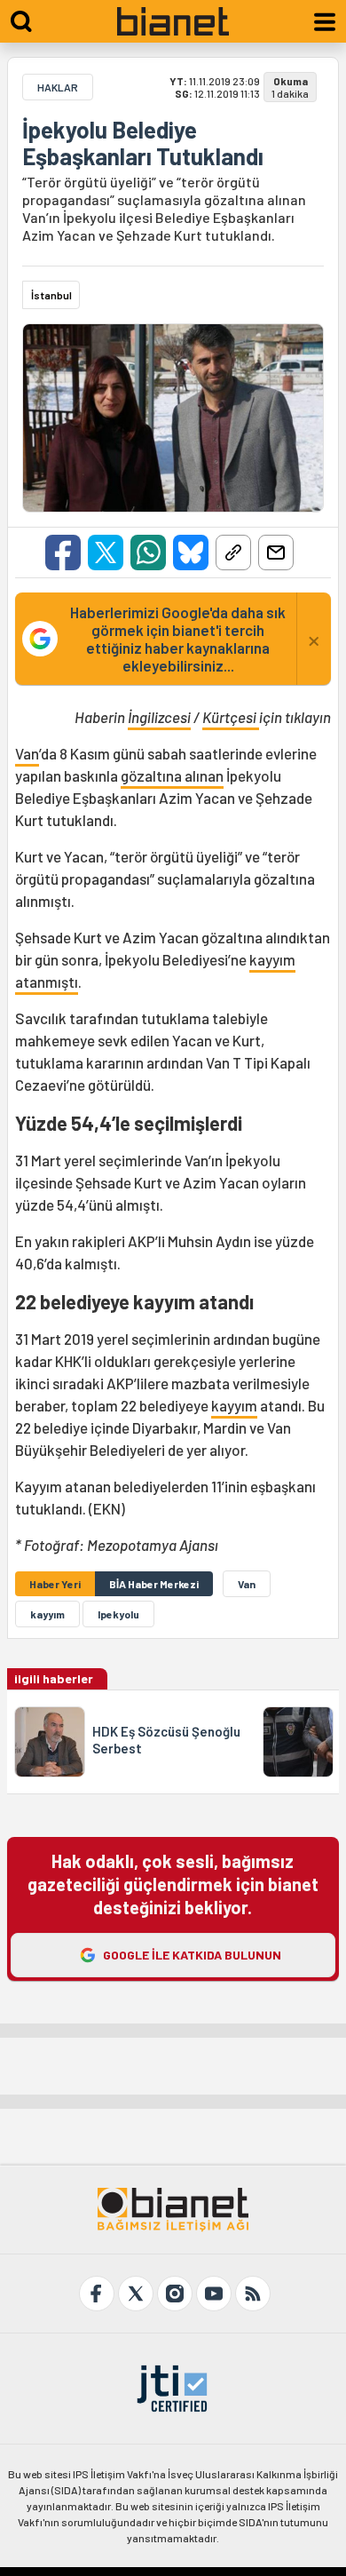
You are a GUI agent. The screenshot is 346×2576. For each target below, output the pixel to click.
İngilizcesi (159, 717)
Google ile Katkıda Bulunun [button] (192, 1955)
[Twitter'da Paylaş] (106, 553)
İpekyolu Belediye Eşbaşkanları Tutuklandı (143, 143)
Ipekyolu (118, 1614)
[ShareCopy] (233, 553)
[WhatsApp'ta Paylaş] (148, 553)
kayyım (234, 1405)
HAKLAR (58, 87)
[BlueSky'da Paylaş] (191, 553)
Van (27, 753)
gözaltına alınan (172, 775)
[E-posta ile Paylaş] (276, 553)
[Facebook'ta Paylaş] (63, 553)
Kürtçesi (231, 717)
